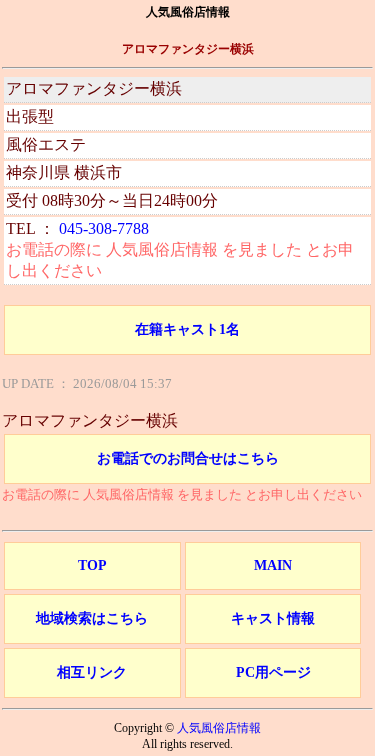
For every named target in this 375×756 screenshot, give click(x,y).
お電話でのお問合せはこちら (188, 458)
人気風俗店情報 (219, 728)
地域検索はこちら (92, 618)
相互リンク (92, 672)
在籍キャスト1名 (187, 329)
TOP (92, 565)
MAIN (273, 565)
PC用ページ (273, 672)
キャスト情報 (273, 618)
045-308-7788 (104, 228)
